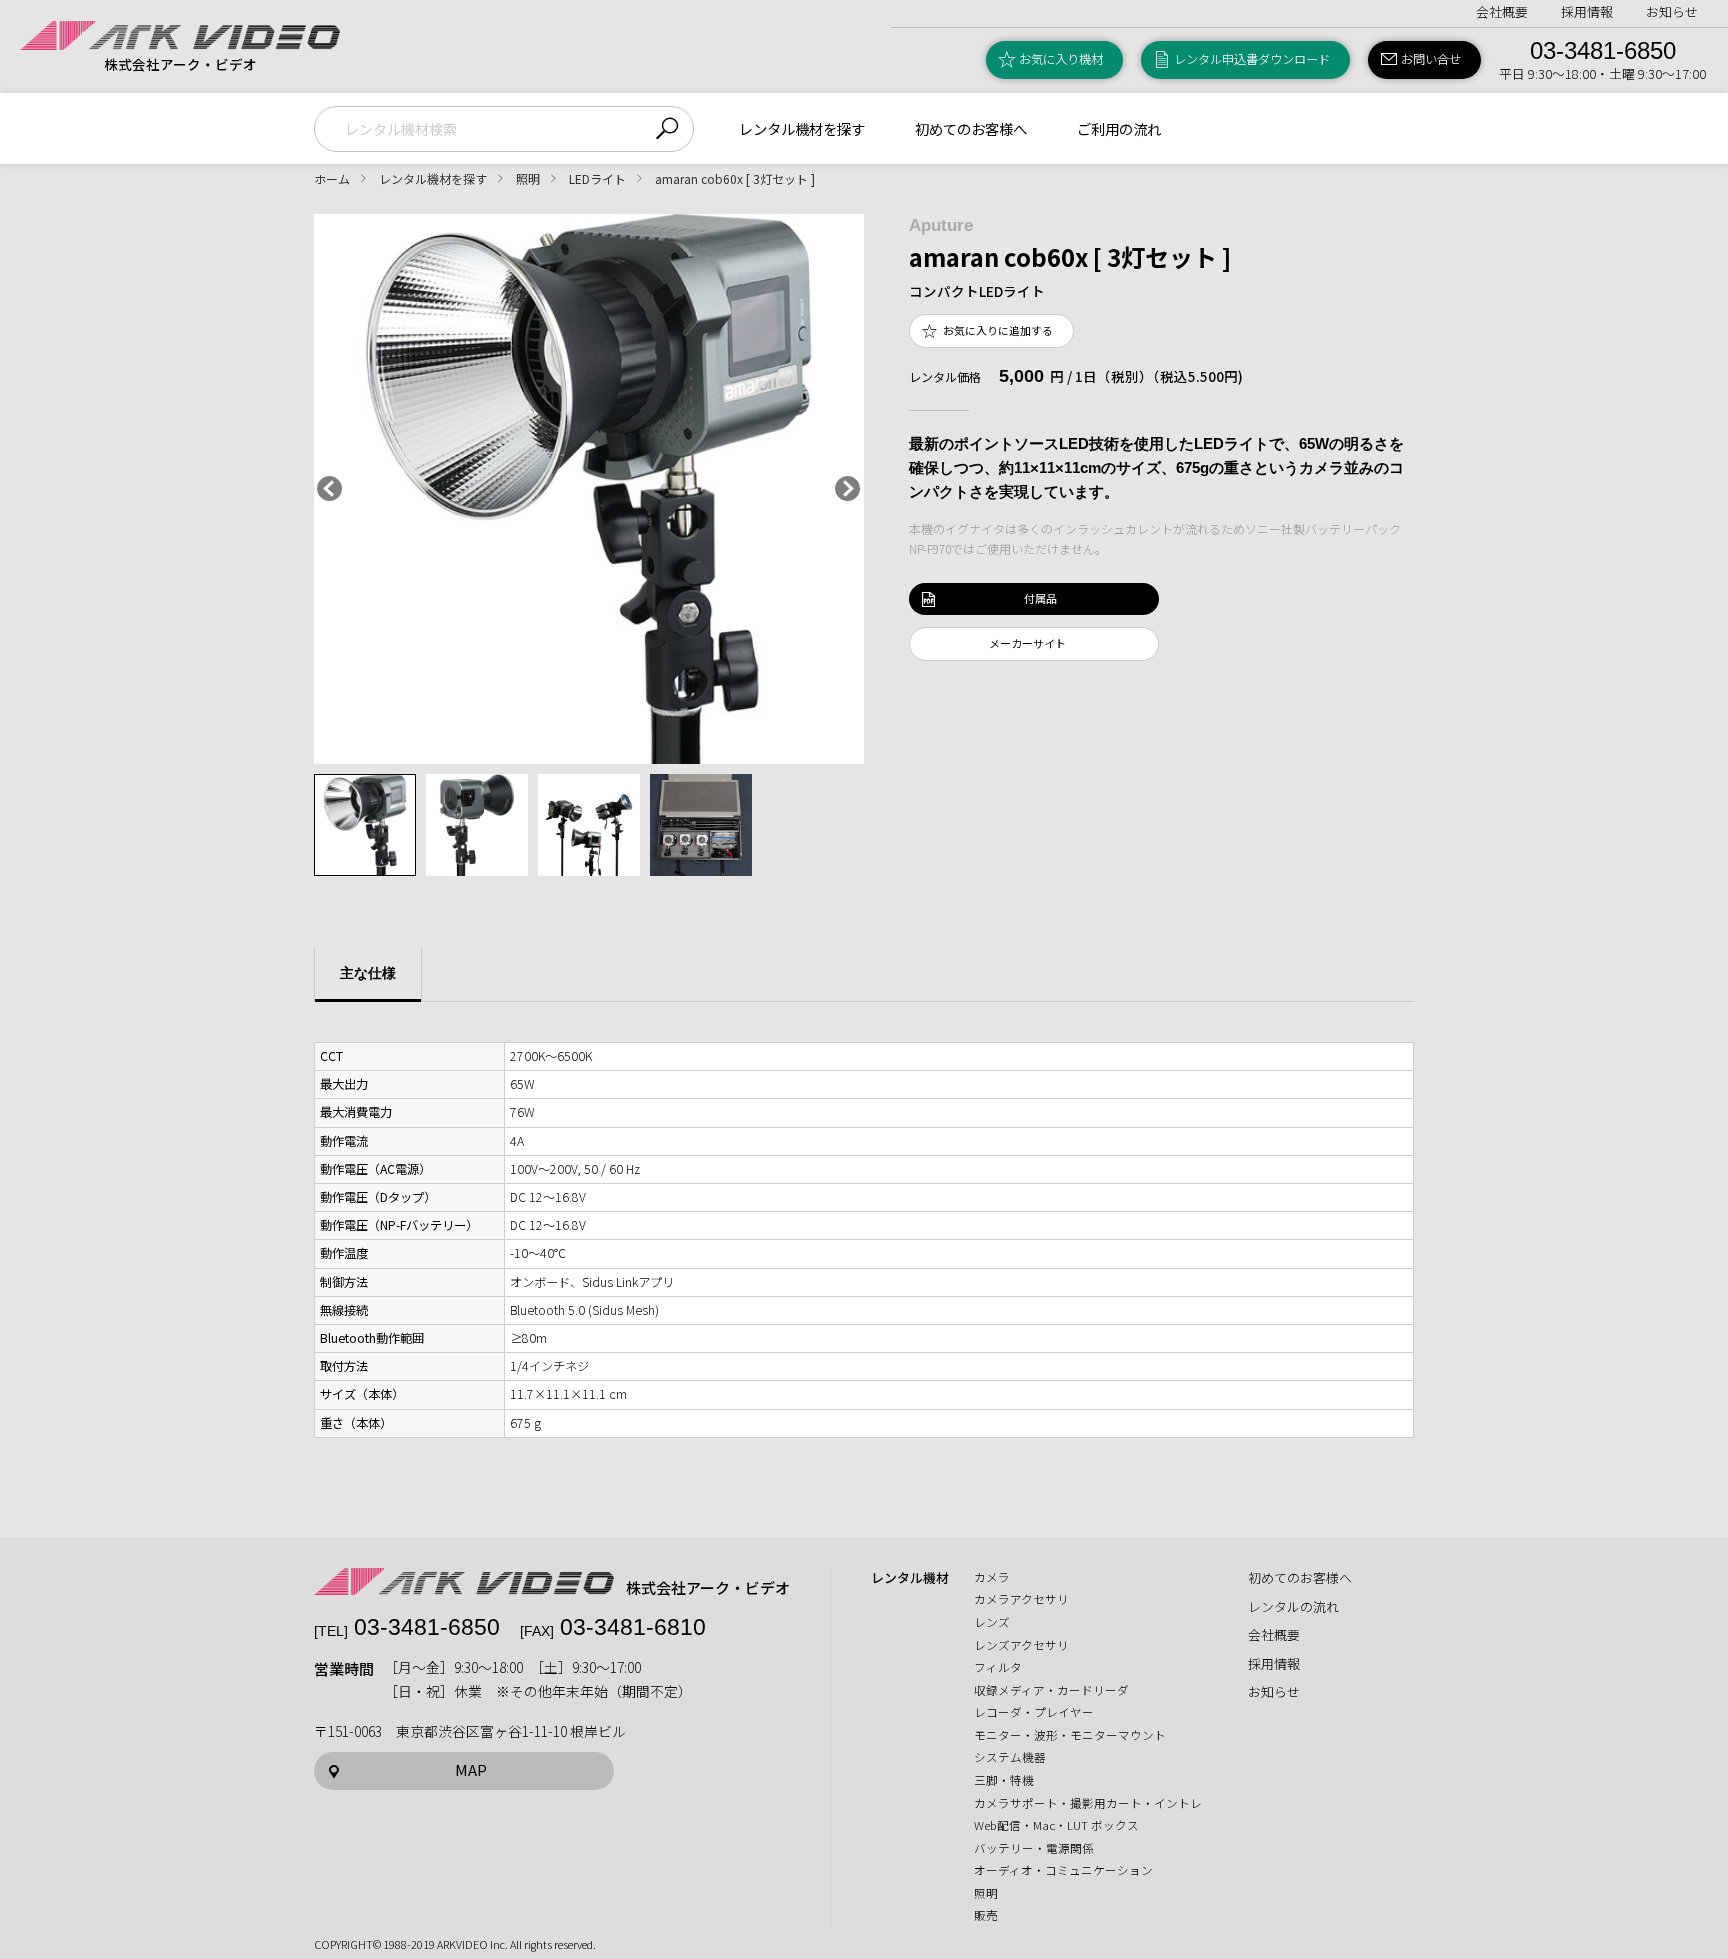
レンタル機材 (910, 1578)
